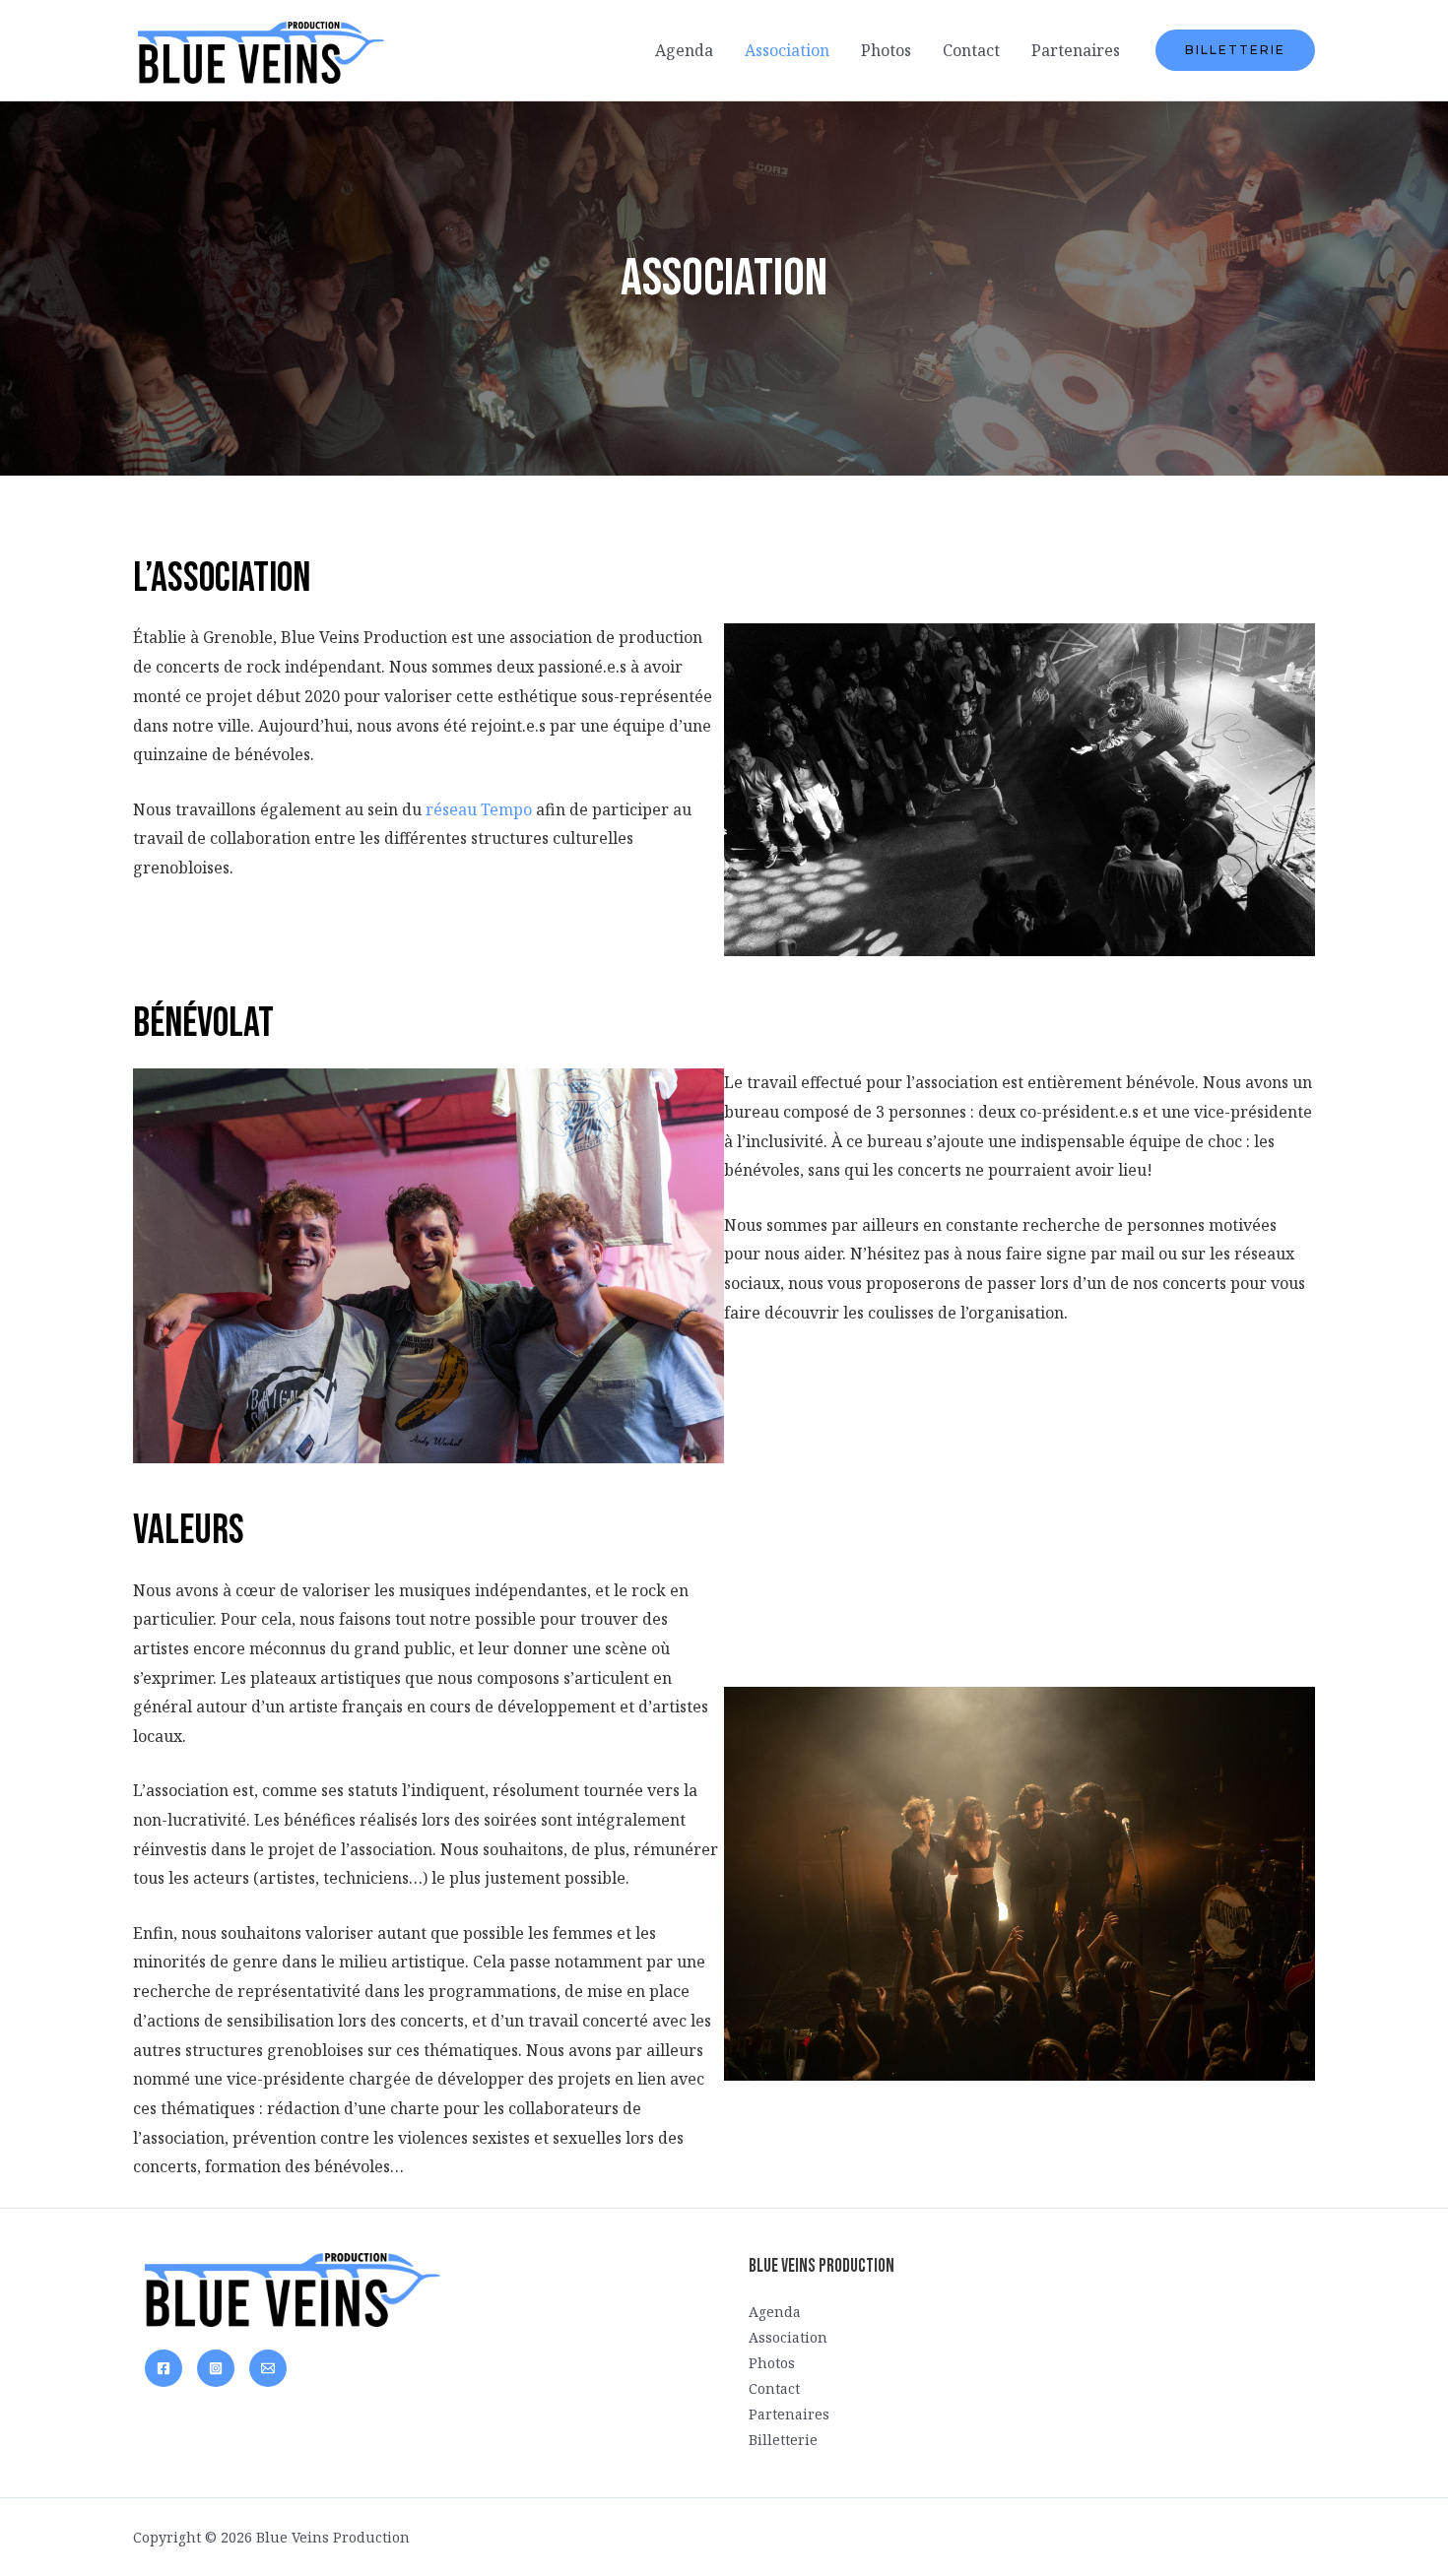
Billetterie (783, 2440)
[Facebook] (164, 2368)
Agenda (684, 50)
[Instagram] (216, 2368)
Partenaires (1076, 50)
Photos (886, 50)
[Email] (268, 2368)
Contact (971, 50)
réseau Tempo (479, 809)
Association (787, 50)
